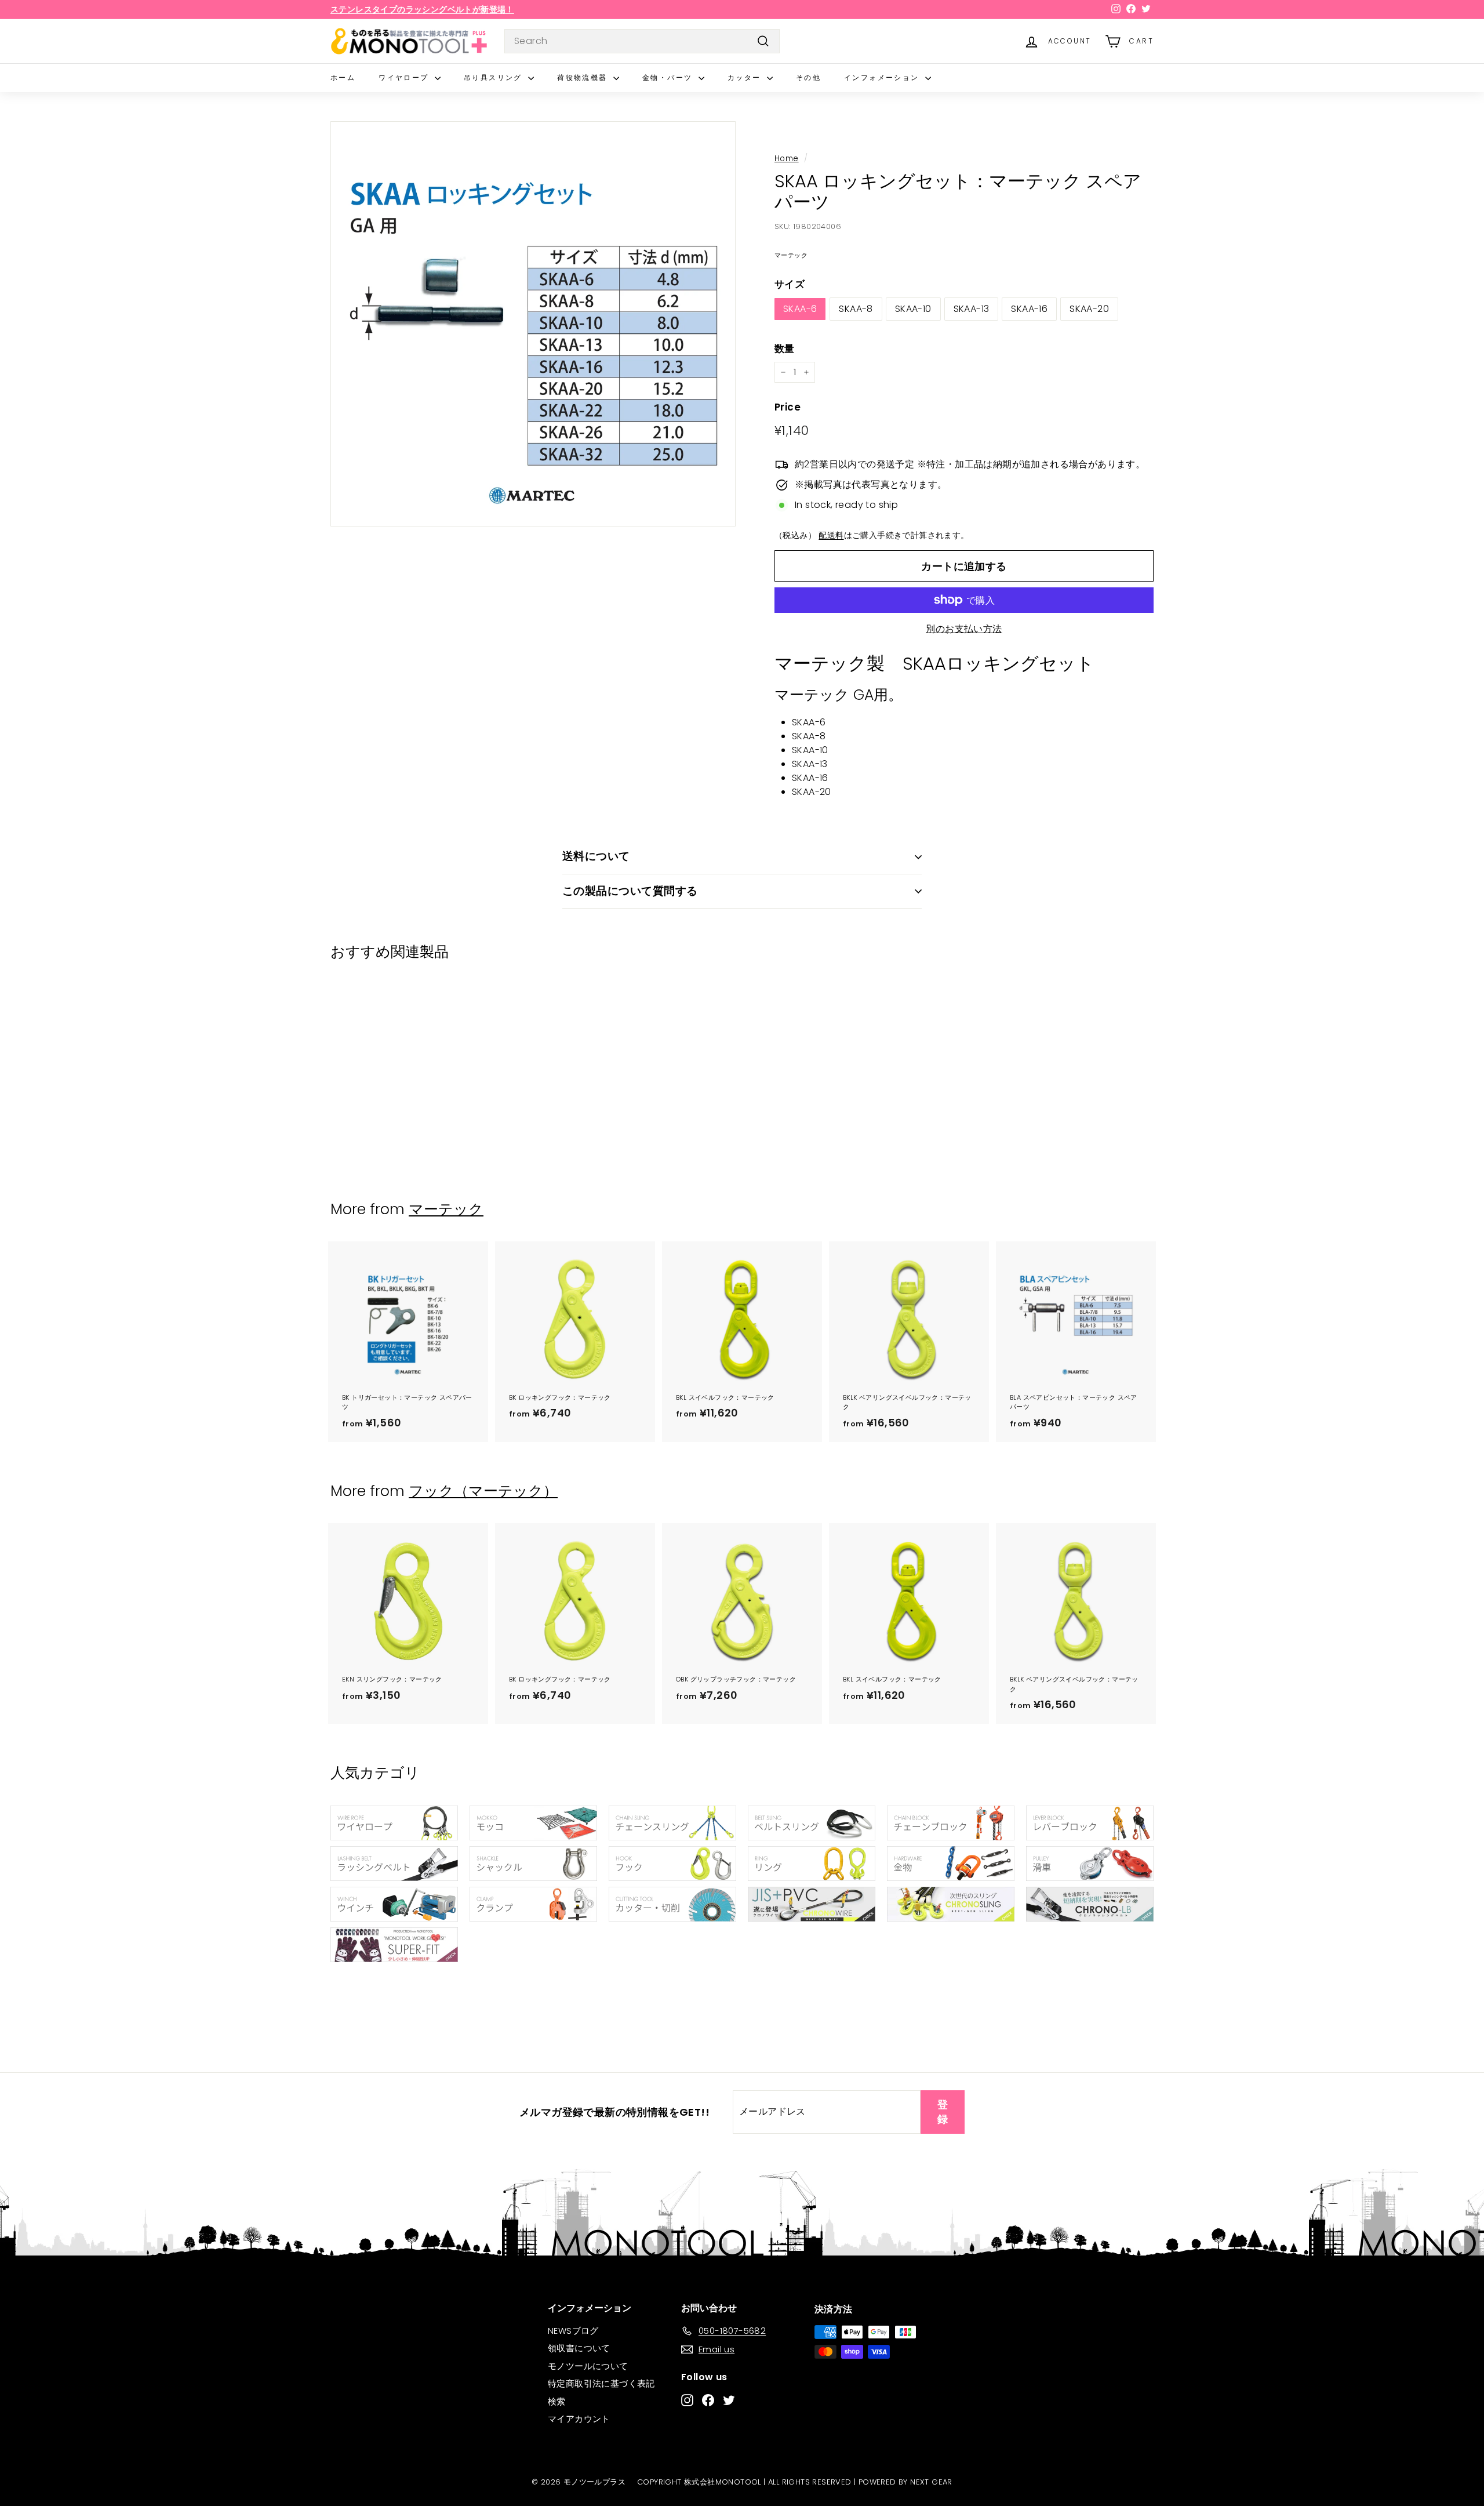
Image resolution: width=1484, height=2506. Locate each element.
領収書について (579, 2348)
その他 (808, 77)
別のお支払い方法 (964, 629)
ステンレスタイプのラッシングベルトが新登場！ (422, 9)
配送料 (831, 535)
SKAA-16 (1029, 309)
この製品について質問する (630, 891)
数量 (785, 348)
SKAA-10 (913, 309)
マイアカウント (579, 2419)
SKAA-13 (972, 309)
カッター (746, 77)
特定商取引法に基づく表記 (601, 2383)
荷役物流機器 (584, 77)
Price (788, 407)
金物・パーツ (669, 77)
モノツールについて (588, 2366)
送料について (596, 856)
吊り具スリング (494, 77)
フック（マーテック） (483, 1491)
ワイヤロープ (405, 77)
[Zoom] (533, 324)
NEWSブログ (573, 2331)
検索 (557, 2401)
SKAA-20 (1089, 309)
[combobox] (642, 41)
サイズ (790, 284)
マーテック (446, 1209)
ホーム (343, 77)
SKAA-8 (856, 309)
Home (787, 159)
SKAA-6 (800, 309)
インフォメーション (883, 77)
